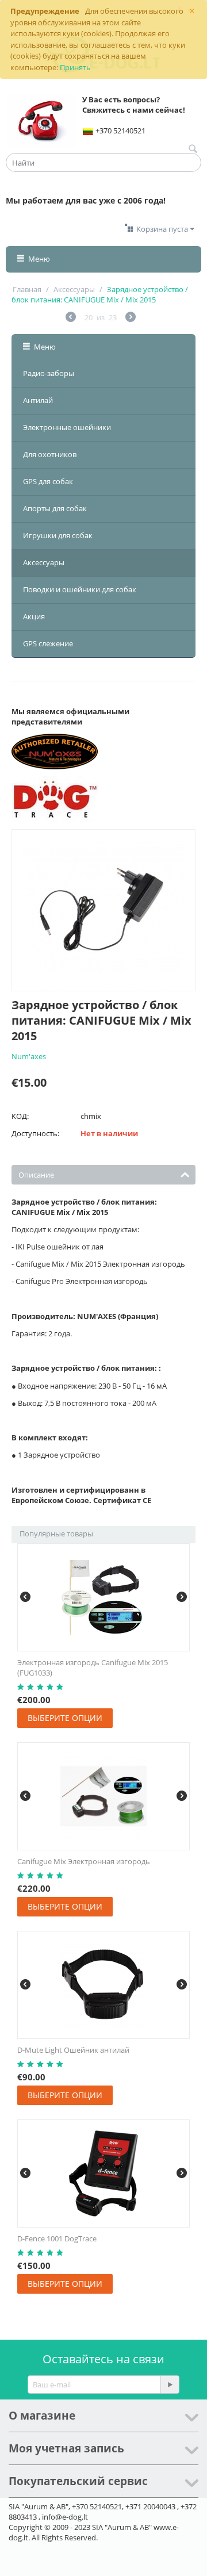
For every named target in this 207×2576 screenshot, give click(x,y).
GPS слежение (48, 643)
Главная (27, 289)
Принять (75, 67)
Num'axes (29, 1056)
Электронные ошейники (67, 427)
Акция (34, 616)
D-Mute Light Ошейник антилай (73, 2050)
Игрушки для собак (58, 535)
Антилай (38, 400)
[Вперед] (131, 318)
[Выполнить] (170, 2385)
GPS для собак (48, 481)
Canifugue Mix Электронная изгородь (84, 1861)
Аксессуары (74, 289)
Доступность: (35, 1133)
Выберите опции (65, 1718)
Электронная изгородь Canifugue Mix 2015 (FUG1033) (93, 1667)
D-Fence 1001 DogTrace (57, 2238)
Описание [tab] (36, 1175)
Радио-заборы (49, 373)
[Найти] (193, 149)
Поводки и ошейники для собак (80, 589)
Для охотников (50, 454)
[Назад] (71, 318)
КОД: (20, 1116)
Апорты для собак (55, 508)
